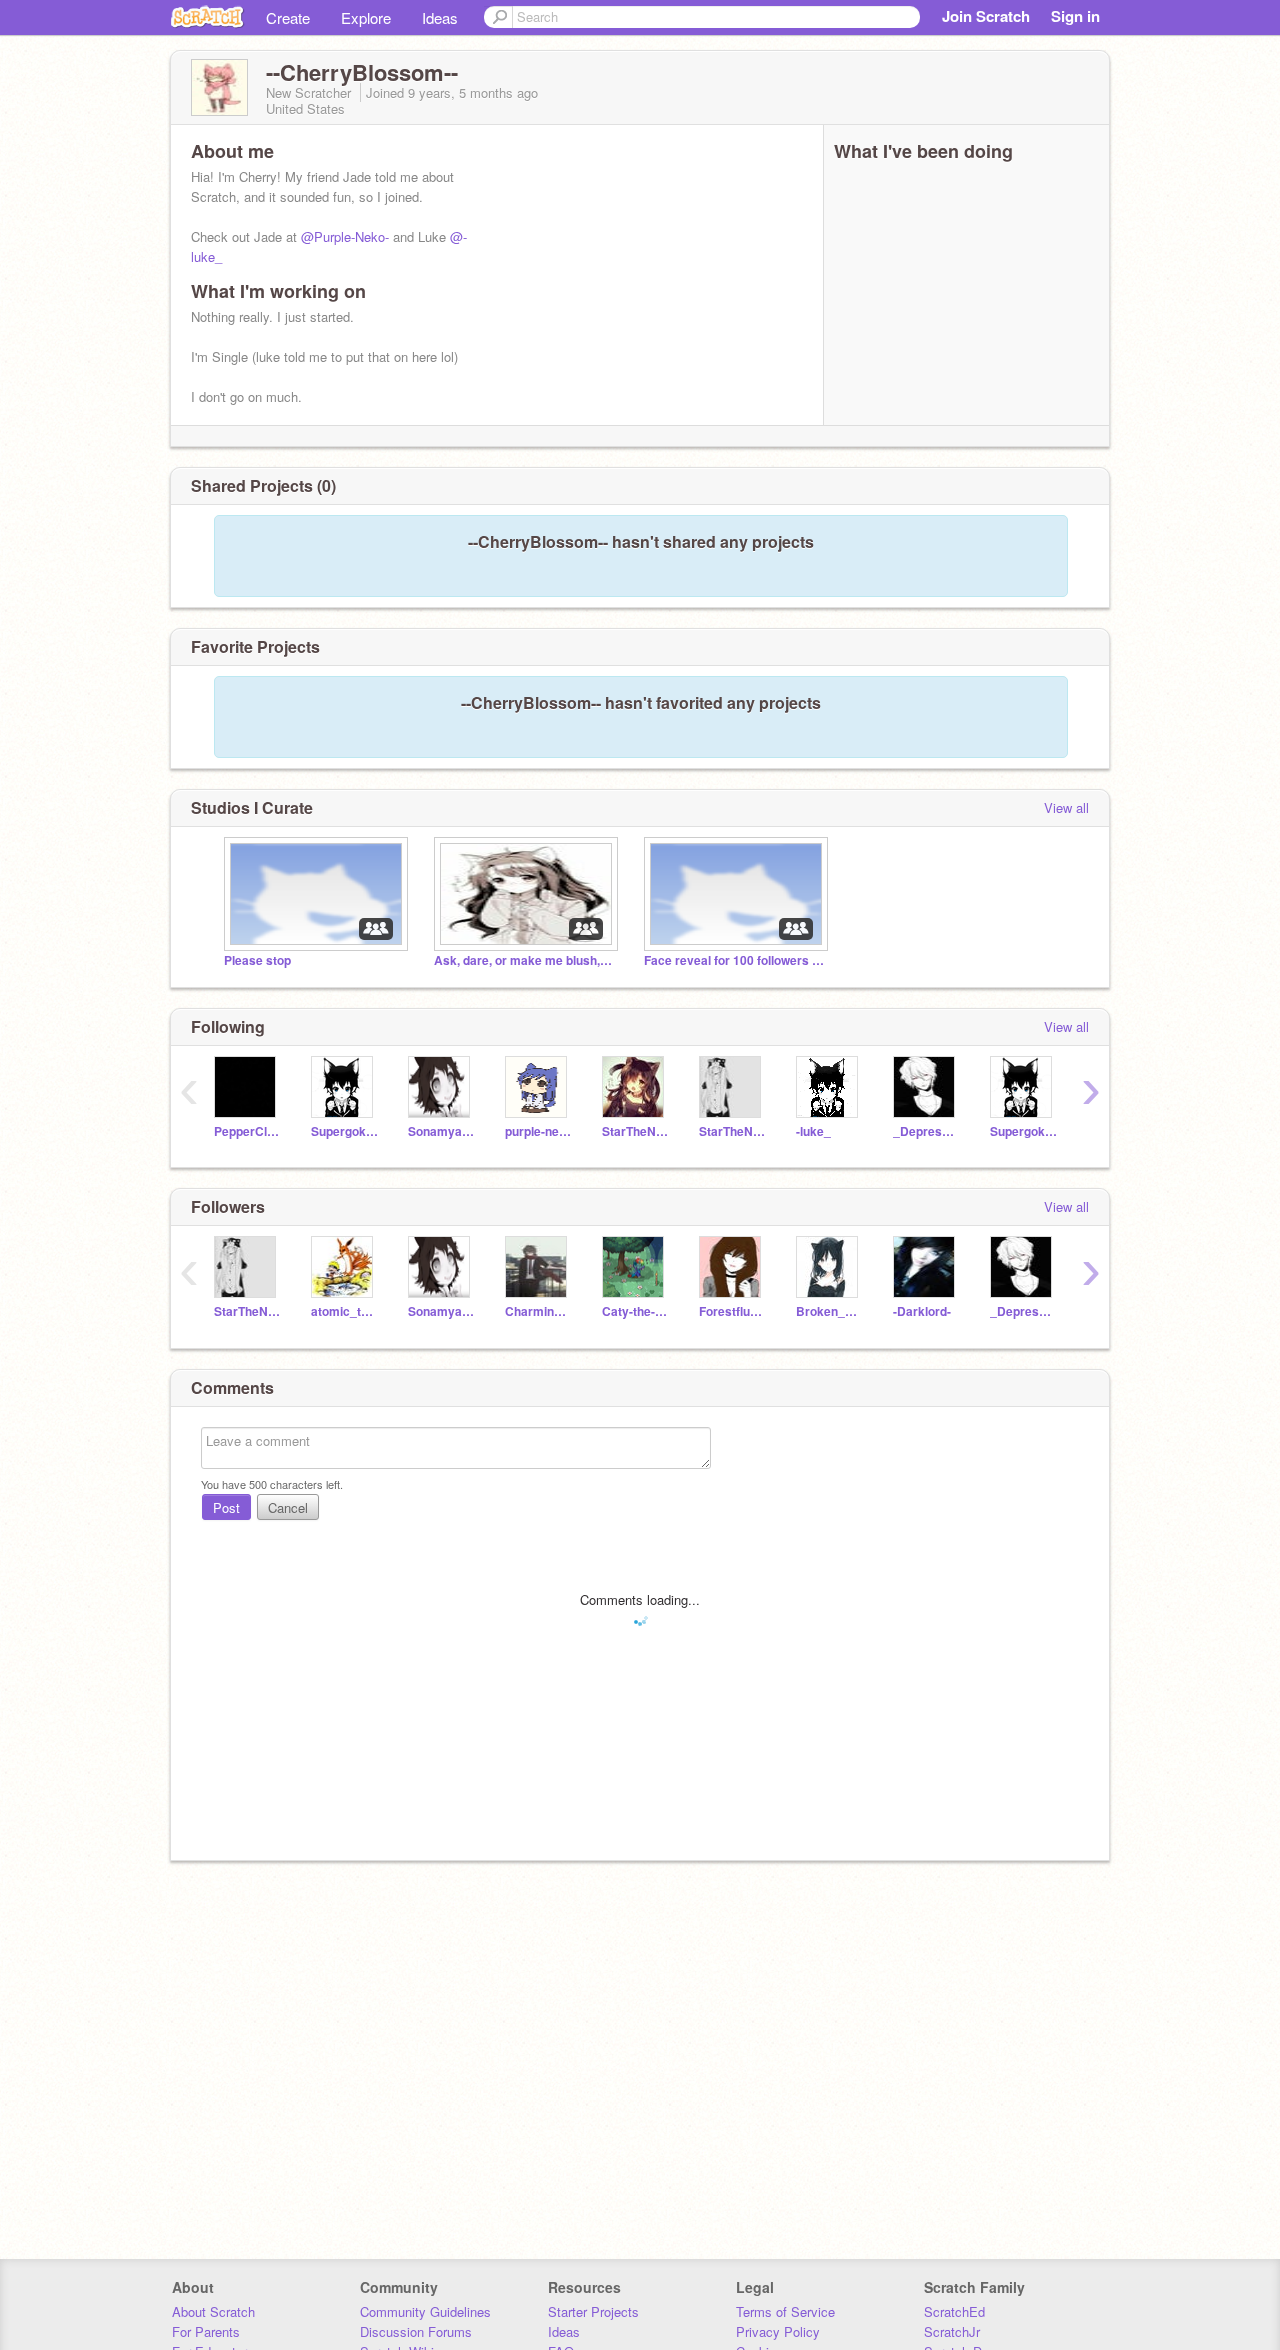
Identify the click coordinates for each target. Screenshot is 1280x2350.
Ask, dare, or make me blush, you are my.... (524, 960)
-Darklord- (922, 1311)
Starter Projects (593, 2311)
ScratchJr (952, 2331)
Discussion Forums (416, 2331)
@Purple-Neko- (345, 236)
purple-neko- (538, 1131)
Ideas (440, 17)
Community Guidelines (425, 2311)
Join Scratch (986, 16)
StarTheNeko (635, 1131)
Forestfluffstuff (732, 1311)
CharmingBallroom (538, 1311)
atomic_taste (344, 1311)
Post (226, 1507)
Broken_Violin (829, 1311)
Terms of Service (785, 2311)
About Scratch (213, 2311)
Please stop (257, 960)
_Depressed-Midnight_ (926, 1131)
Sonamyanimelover (441, 1131)
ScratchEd (954, 2311)
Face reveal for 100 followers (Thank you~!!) (734, 960)
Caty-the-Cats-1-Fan (635, 1311)
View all (1066, 807)
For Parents (206, 2331)
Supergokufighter (344, 1131)
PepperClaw (247, 1131)
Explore (366, 17)
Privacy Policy (778, 2331)
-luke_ (813, 1131)
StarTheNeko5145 (732, 1131)
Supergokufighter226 (1023, 1131)
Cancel (288, 1507)
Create (288, 17)
